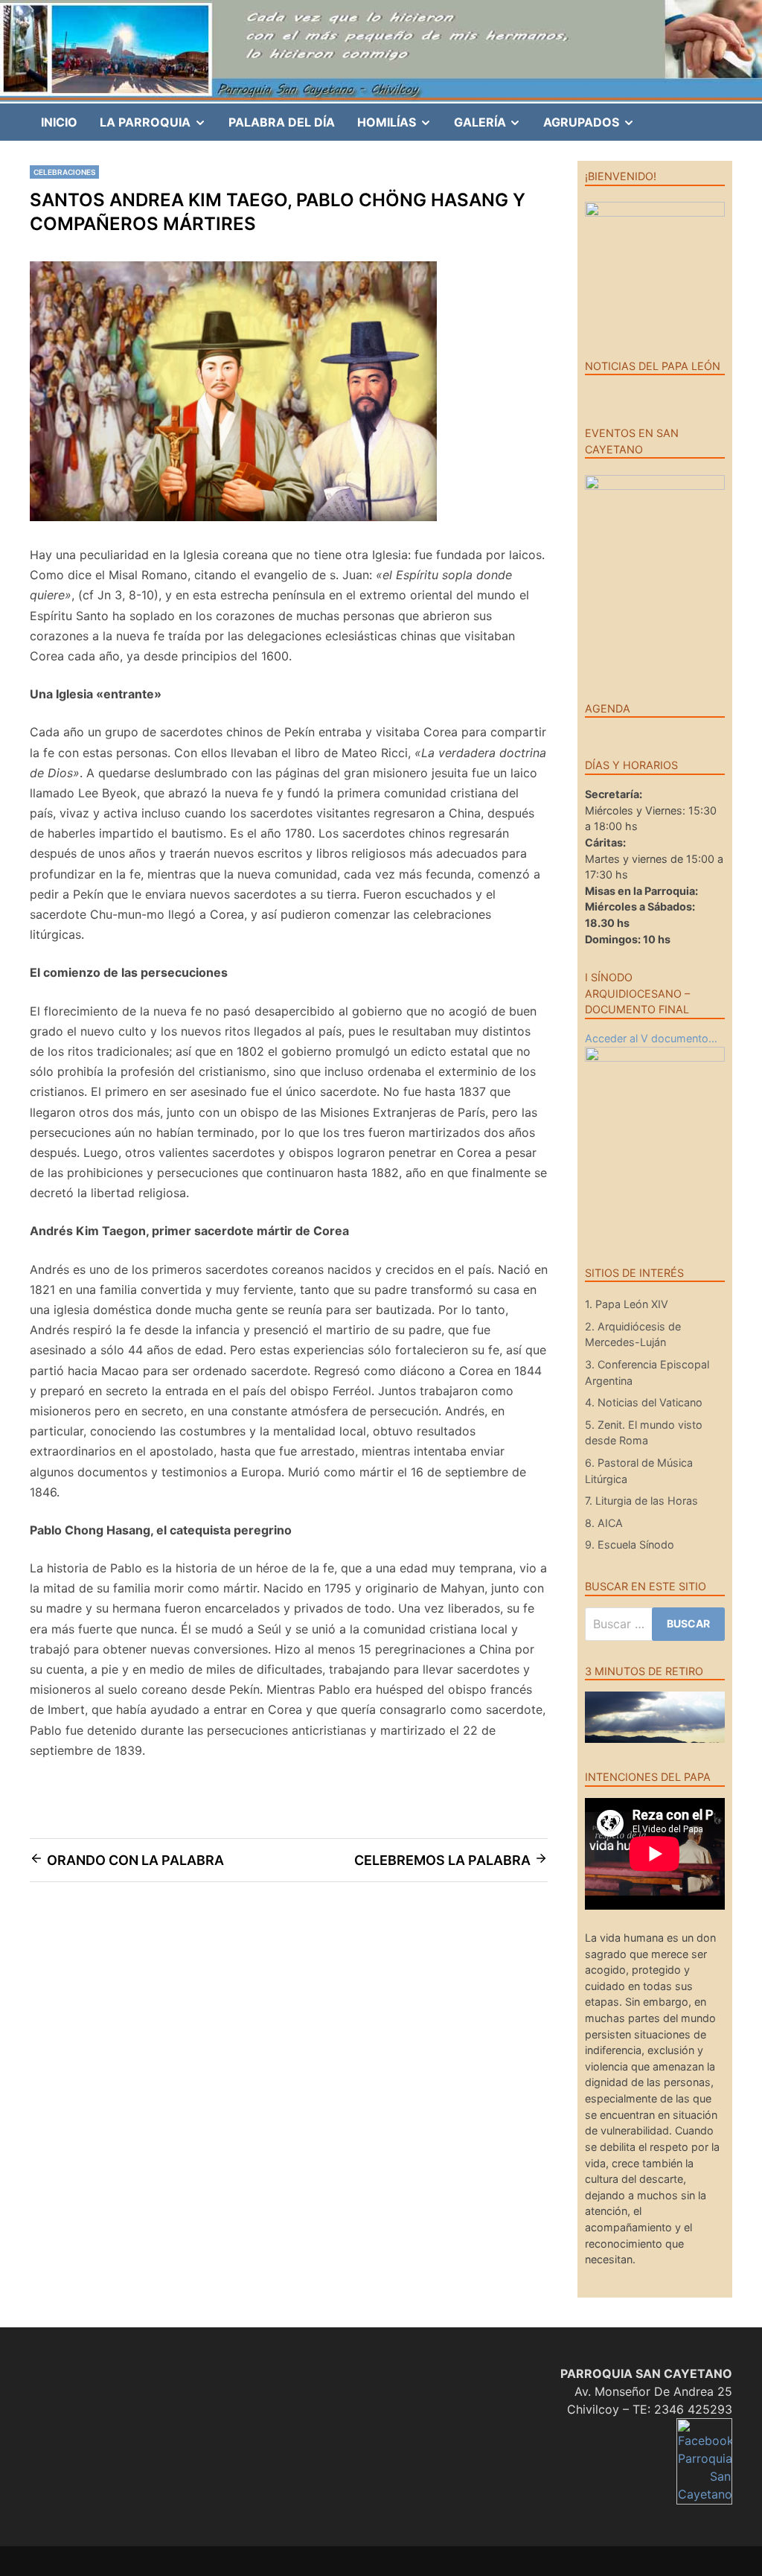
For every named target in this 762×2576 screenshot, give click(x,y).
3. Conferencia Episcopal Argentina (647, 1373)
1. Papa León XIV (627, 1304)
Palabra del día (282, 122)
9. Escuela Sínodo (630, 1544)
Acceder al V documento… (651, 1038)
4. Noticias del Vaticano (644, 1402)
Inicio (59, 122)
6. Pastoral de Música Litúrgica (639, 1471)
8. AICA (604, 1523)
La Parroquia (159, 127)
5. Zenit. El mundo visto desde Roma (644, 1433)
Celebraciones (64, 172)
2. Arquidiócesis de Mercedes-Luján (633, 1335)
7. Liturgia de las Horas (641, 1501)
